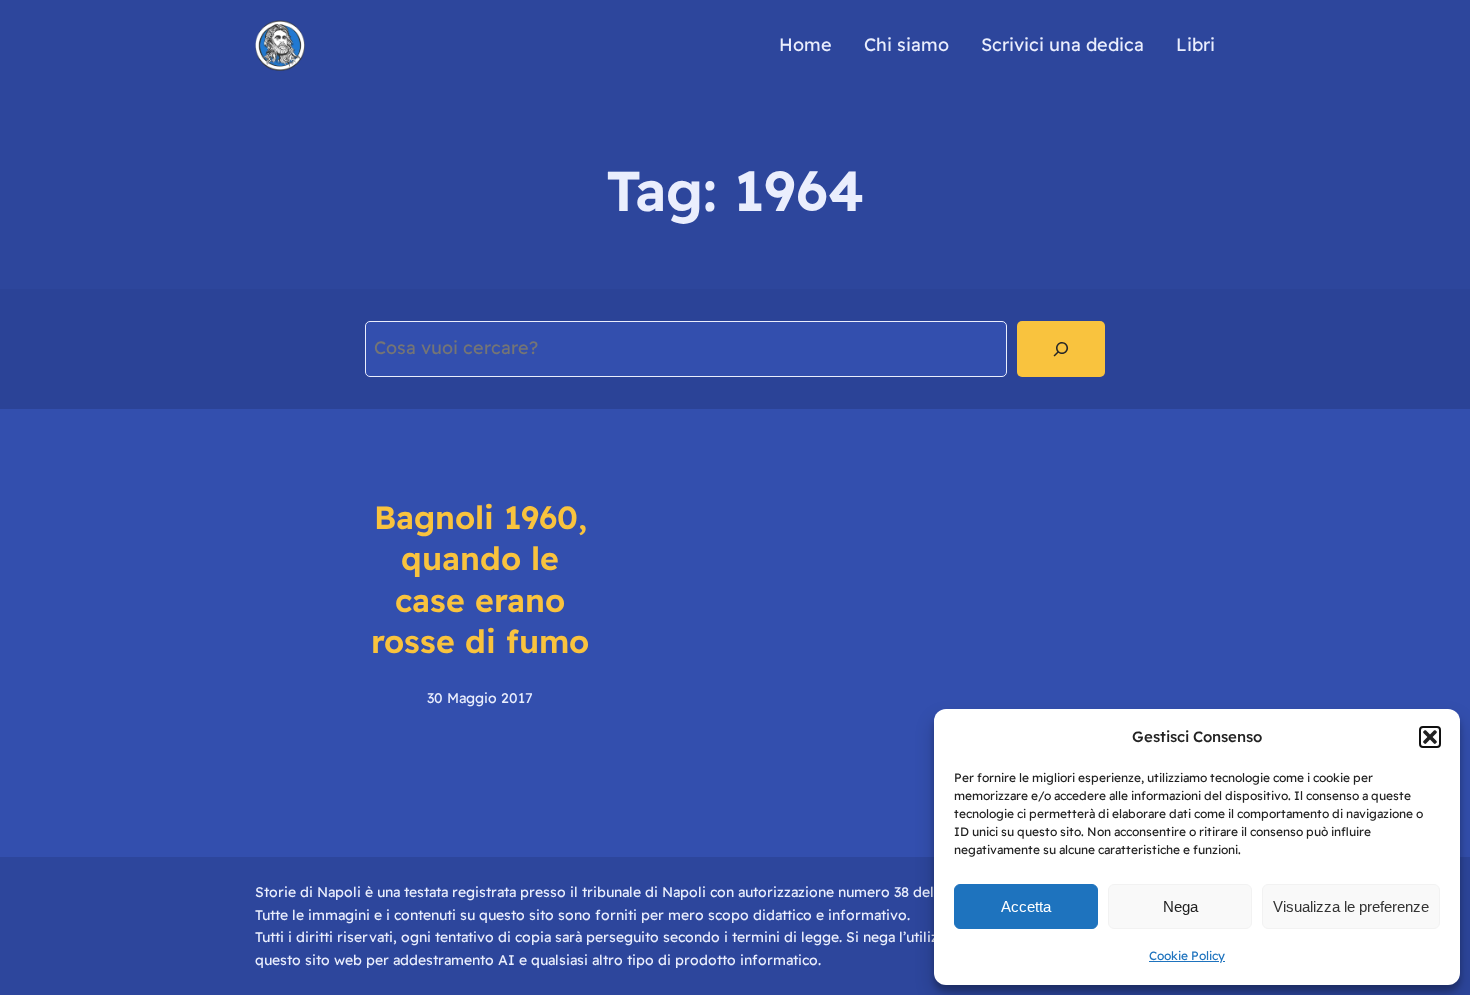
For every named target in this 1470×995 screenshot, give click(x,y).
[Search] (1061, 349)
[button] (1430, 737)
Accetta (1026, 906)
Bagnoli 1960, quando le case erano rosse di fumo (480, 579)
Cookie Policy (1187, 955)
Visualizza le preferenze (1351, 906)
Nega (1180, 906)
